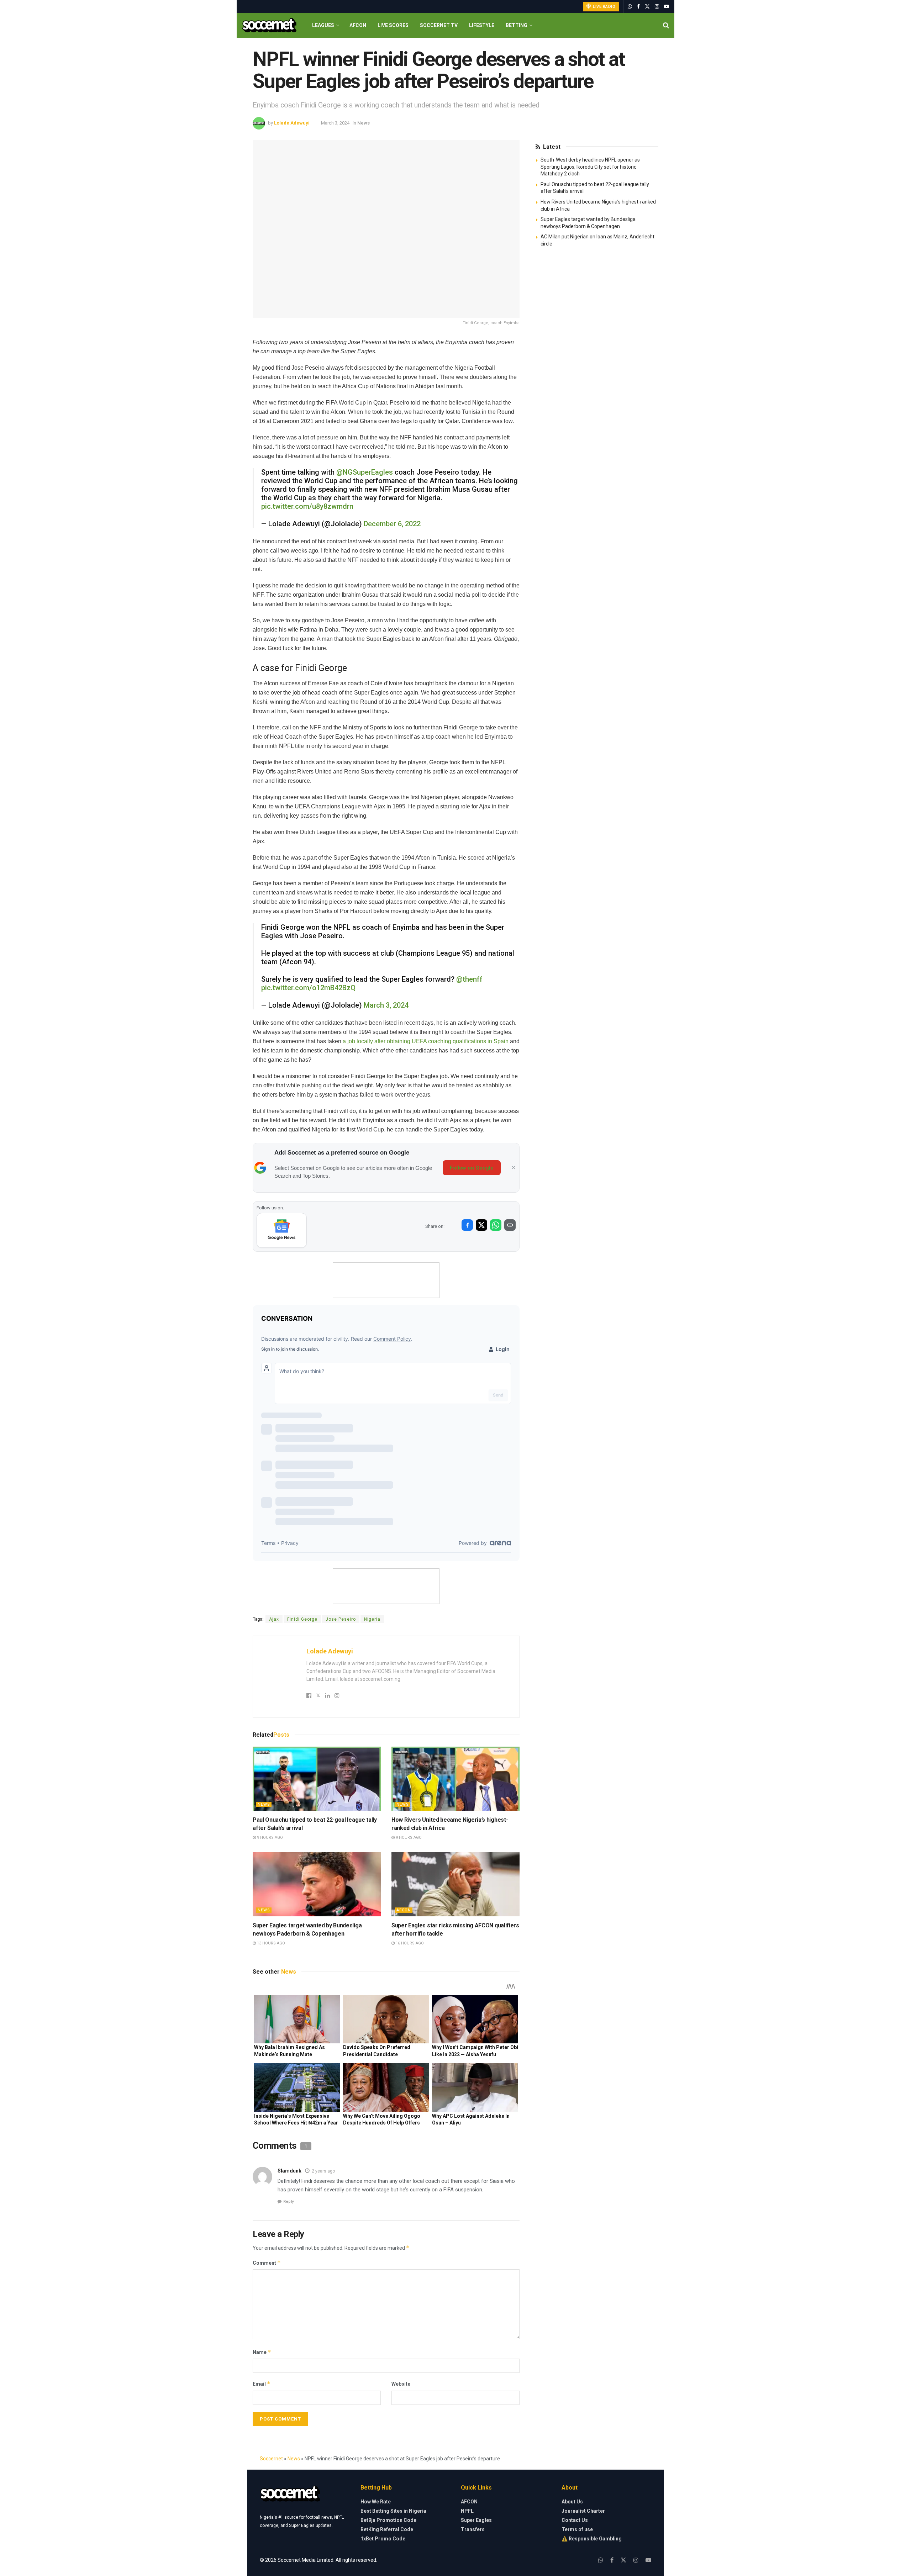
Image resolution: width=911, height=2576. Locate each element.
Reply (289, 2202)
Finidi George (302, 1619)
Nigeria (372, 1619)
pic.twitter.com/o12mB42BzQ (308, 988)
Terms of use (577, 2529)
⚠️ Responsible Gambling (592, 2539)
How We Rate (376, 2502)
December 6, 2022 (392, 524)
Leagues (323, 25)
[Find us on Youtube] (667, 7)
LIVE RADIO (604, 7)
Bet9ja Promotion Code (388, 2520)
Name (262, 2352)
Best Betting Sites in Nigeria (393, 2511)
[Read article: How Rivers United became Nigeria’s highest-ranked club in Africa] (455, 1779)
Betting (517, 25)
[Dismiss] (514, 1168)
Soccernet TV (439, 25)
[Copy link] (510, 1225)
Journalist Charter (583, 2511)
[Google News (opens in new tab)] (282, 1230)
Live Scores (393, 25)
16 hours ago (409, 1943)
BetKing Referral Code (387, 2529)
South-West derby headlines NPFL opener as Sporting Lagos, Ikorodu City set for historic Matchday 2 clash (590, 167)
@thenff (469, 979)
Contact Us (575, 2520)
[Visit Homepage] (269, 25)
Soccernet (271, 2459)
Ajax (274, 1619)
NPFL (467, 2511)
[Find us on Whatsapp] (630, 7)
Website (401, 2384)
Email (262, 2384)
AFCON (358, 25)
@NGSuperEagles (365, 472)
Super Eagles (476, 2520)
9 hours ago (269, 1838)
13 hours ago (270, 1943)
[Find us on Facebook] (638, 7)
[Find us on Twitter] (647, 7)
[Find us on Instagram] (657, 7)
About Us (572, 2502)
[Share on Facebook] (467, 1225)
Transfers (473, 2529)
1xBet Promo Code (383, 2539)
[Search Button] (666, 25)
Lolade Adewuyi (292, 123)
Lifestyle (482, 25)
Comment (267, 2263)
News (364, 123)
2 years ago (323, 2171)
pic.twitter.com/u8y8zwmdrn (307, 506)
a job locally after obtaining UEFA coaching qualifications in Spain (426, 1041)
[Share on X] (481, 1225)
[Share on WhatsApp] (496, 1225)
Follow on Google (472, 1168)
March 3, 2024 (335, 123)
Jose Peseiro (341, 1619)
